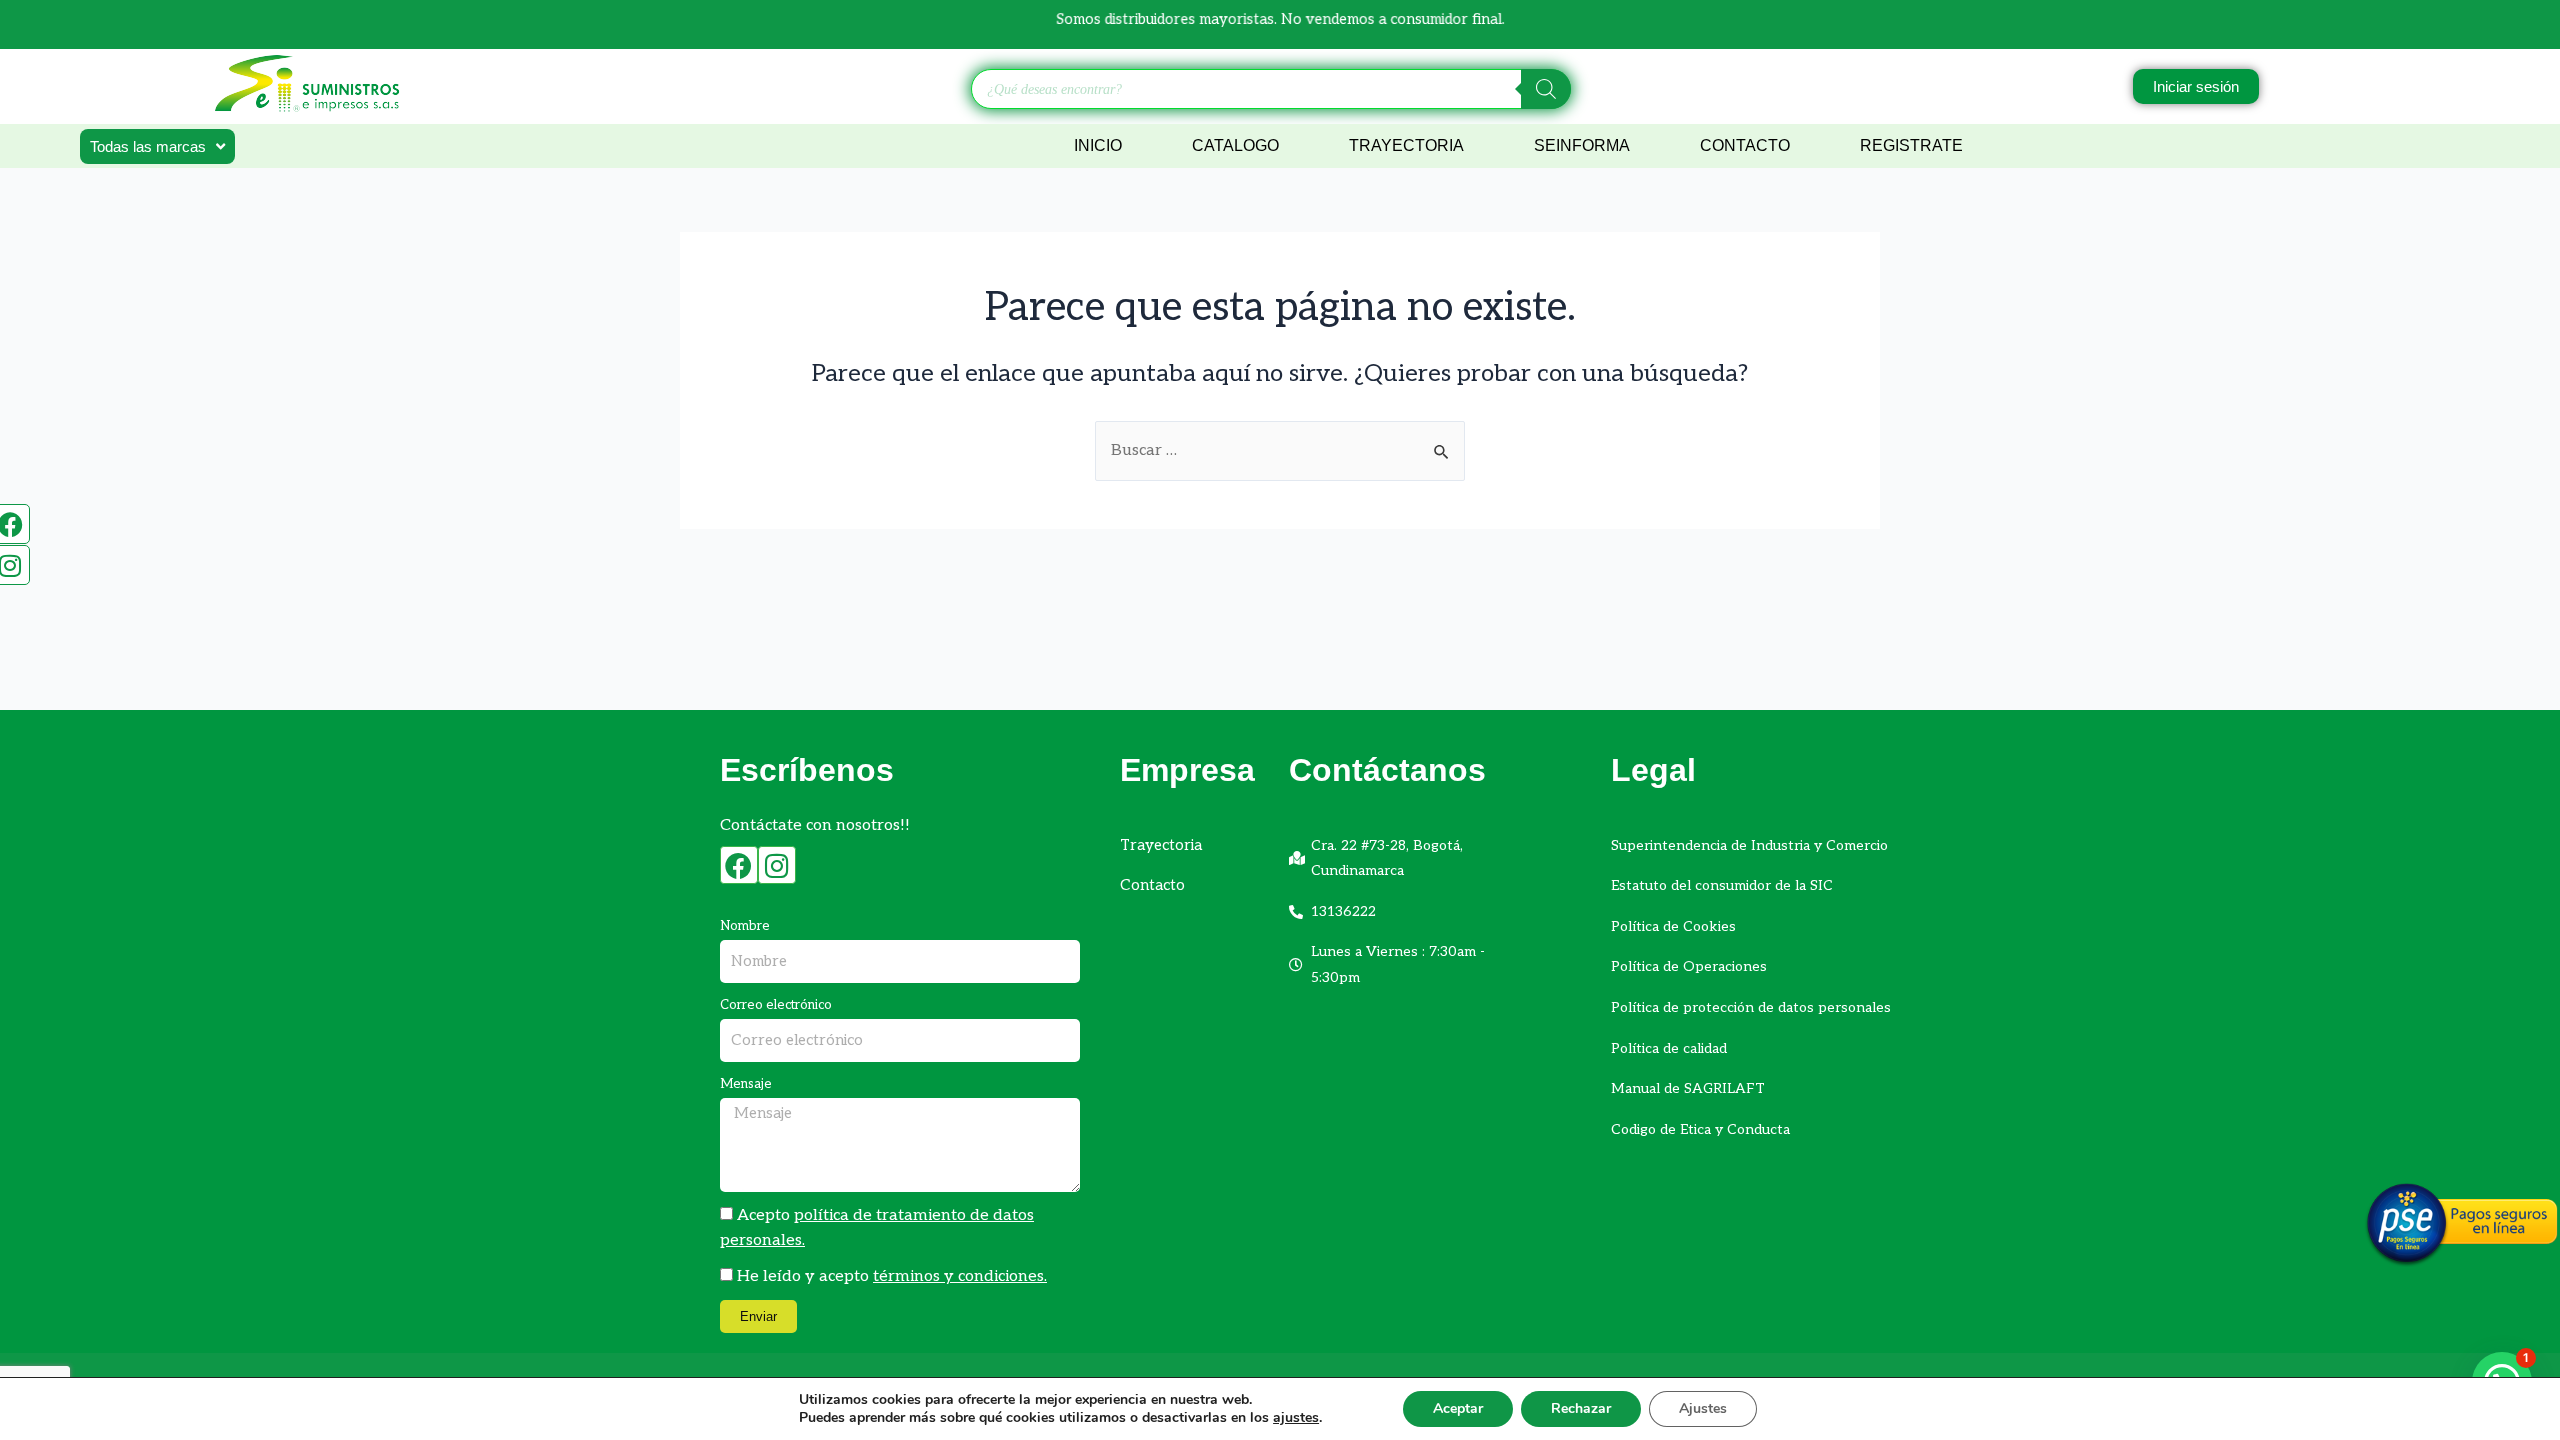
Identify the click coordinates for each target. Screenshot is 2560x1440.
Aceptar (1458, 1408)
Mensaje (746, 1084)
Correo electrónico (776, 1005)
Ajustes (1703, 1408)
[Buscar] (1546, 89)
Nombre (745, 926)
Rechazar (1581, 1408)
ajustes (1296, 1418)
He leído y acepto (892, 1276)
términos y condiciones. (960, 1276)
